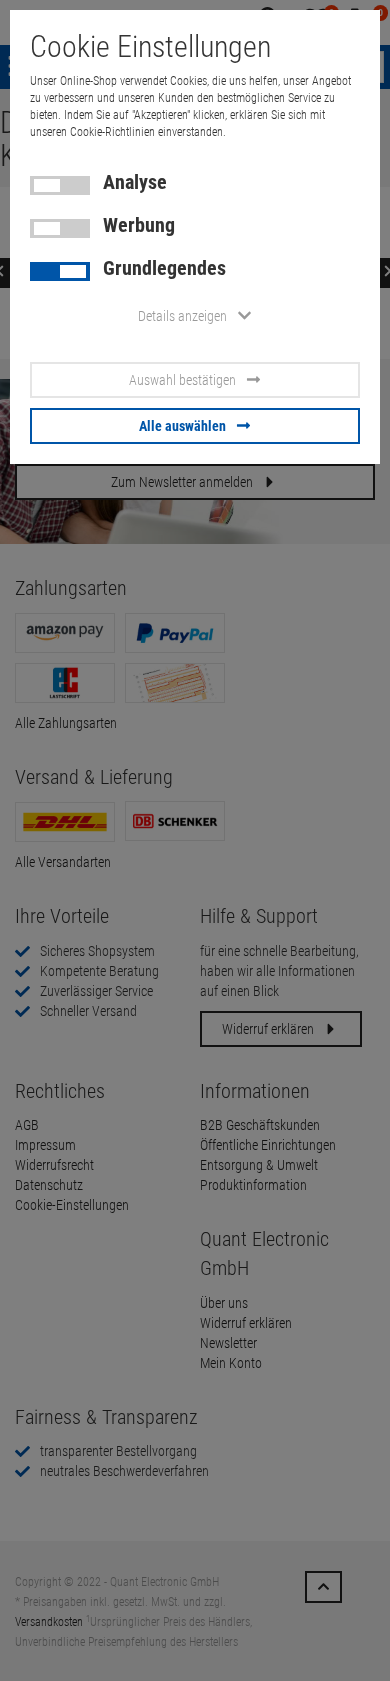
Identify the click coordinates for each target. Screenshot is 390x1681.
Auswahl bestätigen (182, 380)
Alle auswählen (182, 426)
